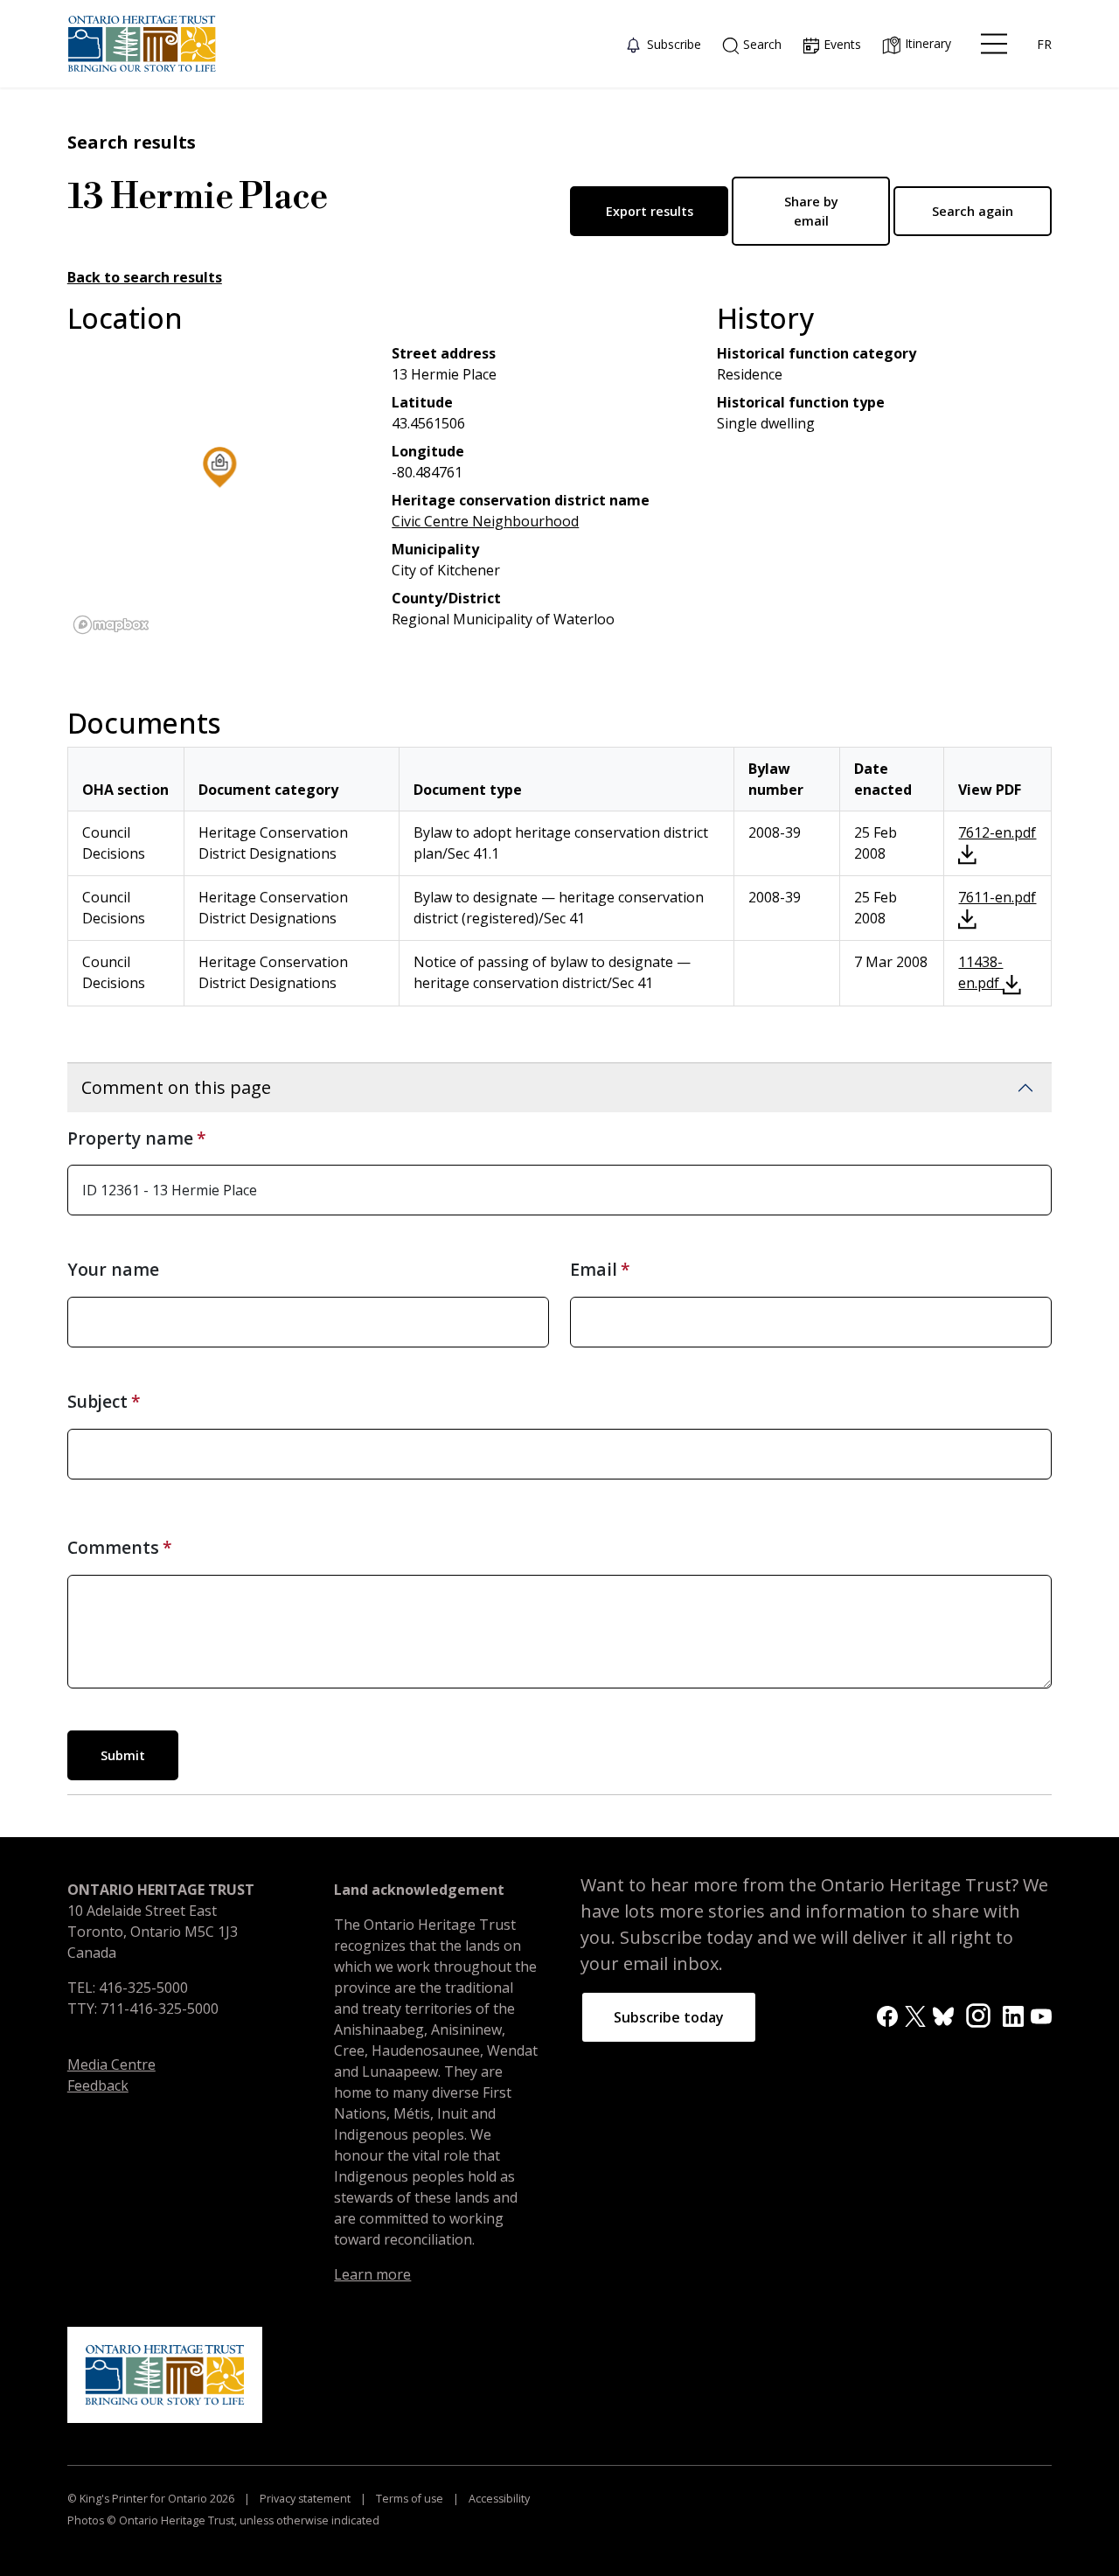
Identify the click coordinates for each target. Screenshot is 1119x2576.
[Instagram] (978, 2015)
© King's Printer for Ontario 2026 (152, 2499)
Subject (97, 1401)
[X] (915, 2016)
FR (1044, 44)
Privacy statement (305, 2499)
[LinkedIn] (1013, 2016)
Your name (113, 1269)
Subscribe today (669, 2017)
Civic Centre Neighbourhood (485, 521)
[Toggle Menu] (994, 44)
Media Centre (111, 2064)
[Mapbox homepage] (111, 625)
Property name (130, 1138)
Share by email (811, 211)
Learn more (372, 2274)
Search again (973, 211)
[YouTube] (1041, 2016)
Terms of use (410, 2499)
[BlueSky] (943, 2016)
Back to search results (145, 277)
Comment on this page (176, 1087)
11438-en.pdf (980, 972)
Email (594, 1269)
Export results (650, 211)
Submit (123, 1755)
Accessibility (498, 2499)
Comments (113, 1547)
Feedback (98, 2085)
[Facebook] (887, 2016)
